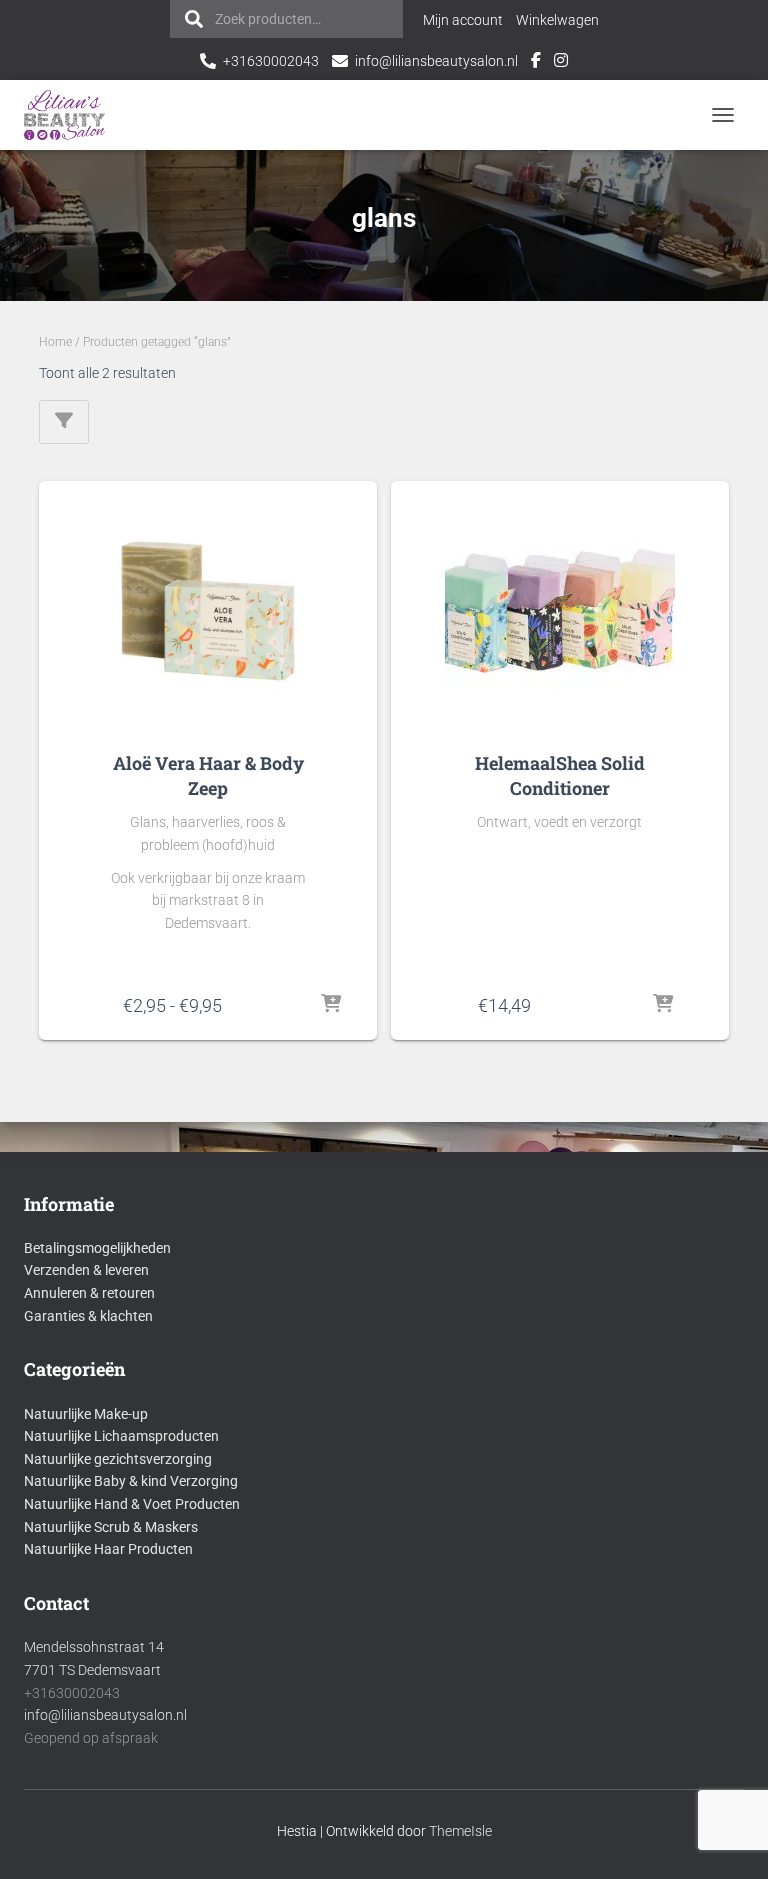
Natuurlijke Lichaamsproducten (121, 1436)
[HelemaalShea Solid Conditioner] (560, 611)
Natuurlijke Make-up (86, 1414)
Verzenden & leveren (86, 1270)
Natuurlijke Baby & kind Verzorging (131, 1481)
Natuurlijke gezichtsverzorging (118, 1459)
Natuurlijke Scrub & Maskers (111, 1527)
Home (55, 342)
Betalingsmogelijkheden (97, 1248)
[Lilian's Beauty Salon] (72, 115)
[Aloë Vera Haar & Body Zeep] (208, 611)
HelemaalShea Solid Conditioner (560, 775)
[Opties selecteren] (331, 1005)
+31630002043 (271, 61)
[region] (508, 1734)
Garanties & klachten (88, 1316)
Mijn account (463, 20)
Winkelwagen (557, 20)
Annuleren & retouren (89, 1293)
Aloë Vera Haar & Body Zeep (208, 775)
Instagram (561, 63)
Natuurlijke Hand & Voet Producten (132, 1504)
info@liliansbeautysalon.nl (436, 61)
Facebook (536, 63)
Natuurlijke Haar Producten (108, 1549)
